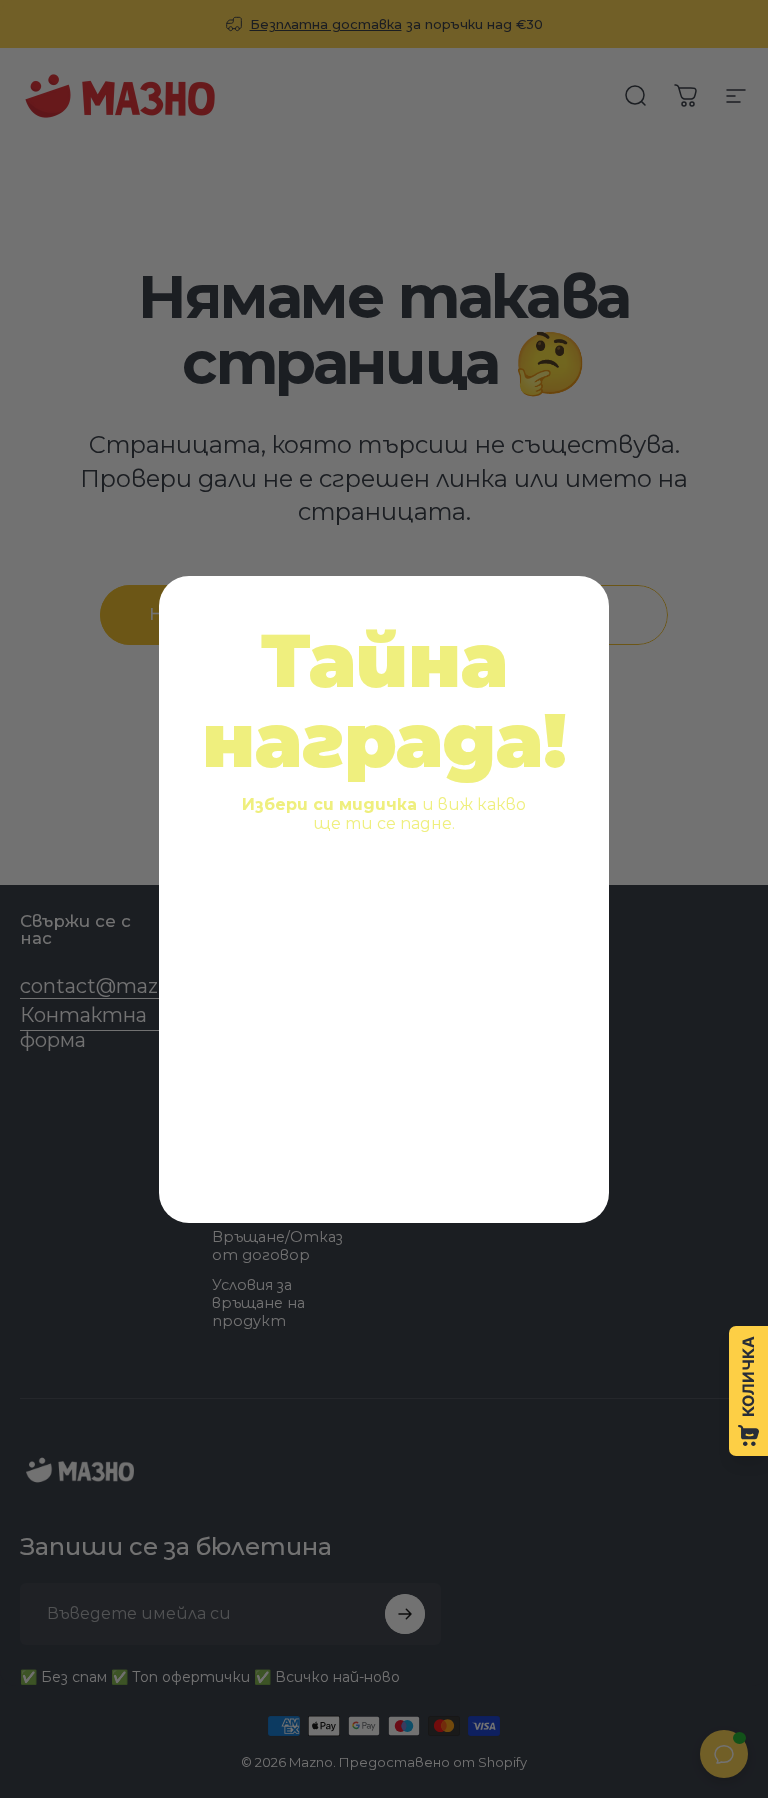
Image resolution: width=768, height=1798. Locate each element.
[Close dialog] (579, 605)
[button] (286, 930)
